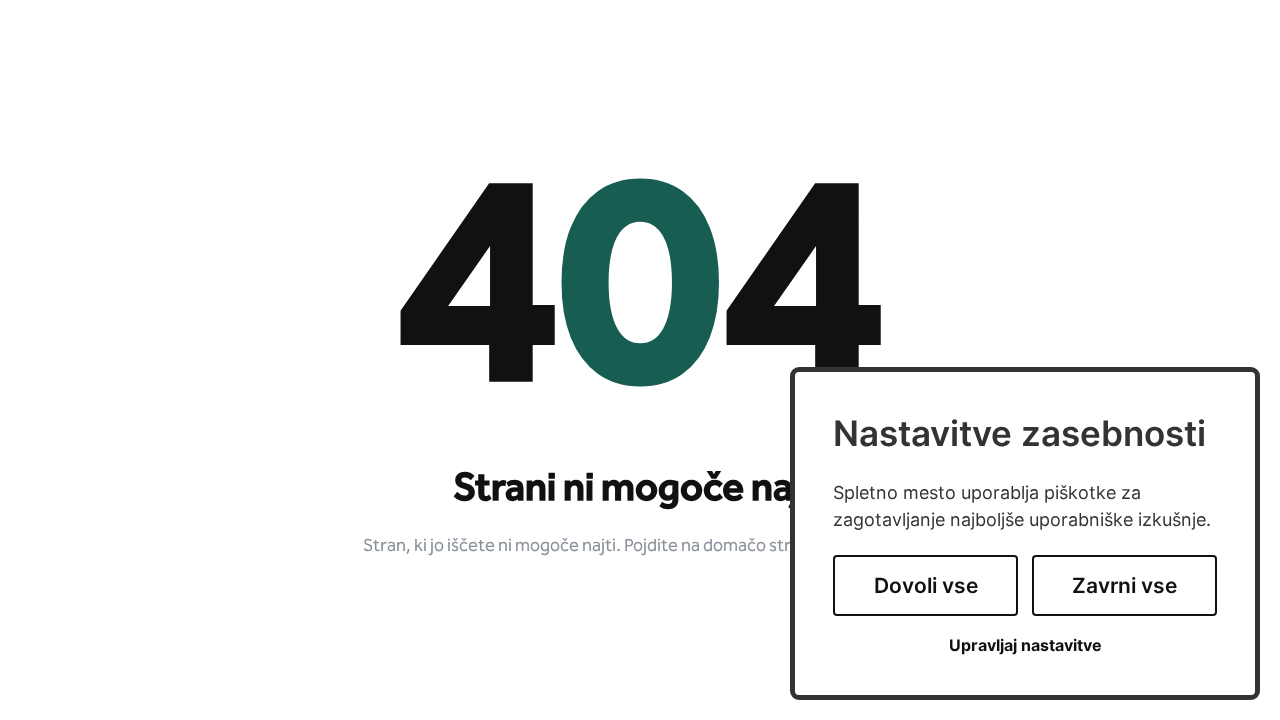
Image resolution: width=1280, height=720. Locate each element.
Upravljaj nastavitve (1025, 645)
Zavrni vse (1124, 585)
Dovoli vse (926, 585)
